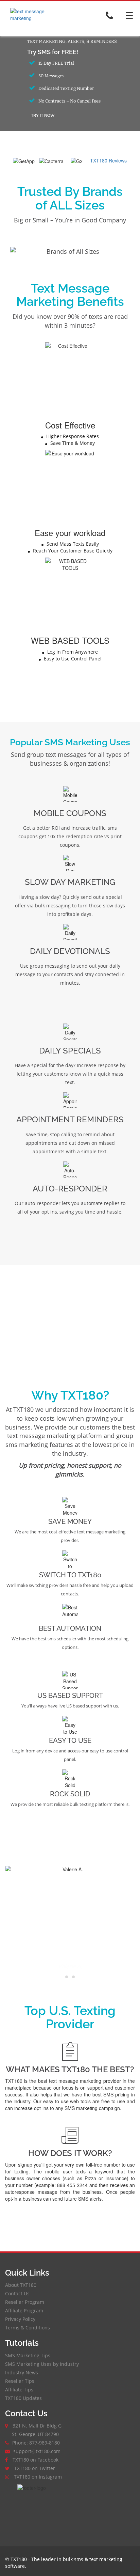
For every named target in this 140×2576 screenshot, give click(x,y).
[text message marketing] (36, 18)
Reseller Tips (20, 2381)
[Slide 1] (67, 1977)
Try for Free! (70, 694)
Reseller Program (25, 2302)
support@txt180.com (37, 2451)
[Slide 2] (70, 1977)
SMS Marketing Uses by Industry (42, 2364)
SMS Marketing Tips (28, 2355)
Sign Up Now (70, 2220)
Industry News (22, 2372)
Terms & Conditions (28, 2328)
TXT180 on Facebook (36, 2460)
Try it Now (43, 115)
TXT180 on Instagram (38, 2477)
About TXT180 (21, 2285)
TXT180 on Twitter (35, 2468)
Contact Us (17, 2293)
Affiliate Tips (19, 2390)
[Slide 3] (73, 1977)
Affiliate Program (24, 2310)
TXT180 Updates (23, 2398)
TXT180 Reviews (108, 160)
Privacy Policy (20, 2319)
